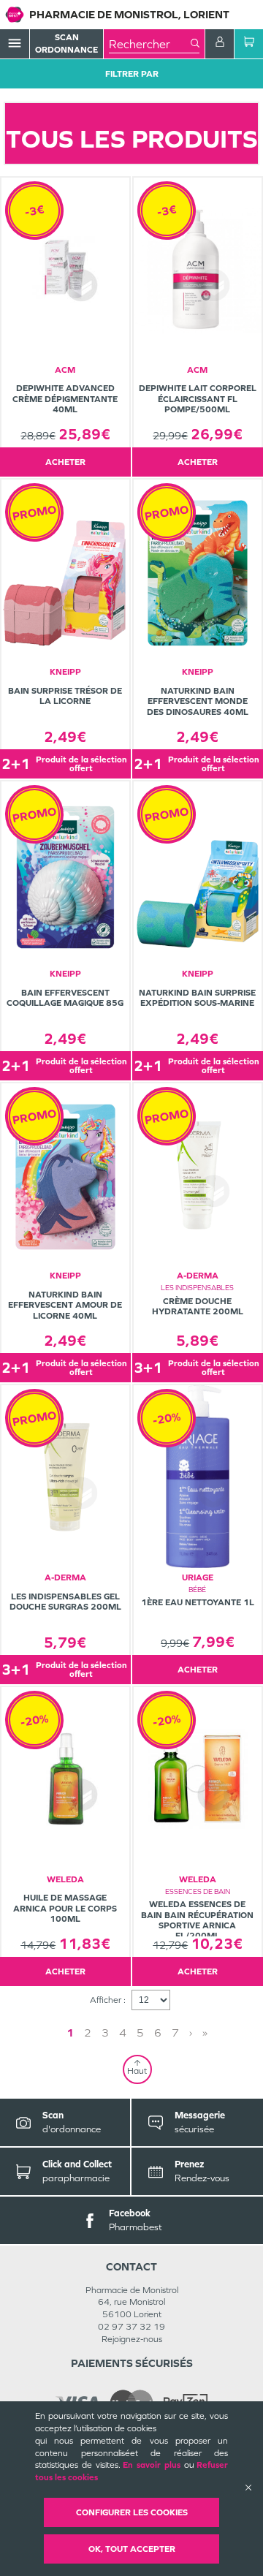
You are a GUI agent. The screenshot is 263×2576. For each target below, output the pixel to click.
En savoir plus (152, 2465)
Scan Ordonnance (66, 43)
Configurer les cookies (132, 2512)
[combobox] (150, 44)
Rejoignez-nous (132, 2339)
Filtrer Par (132, 74)
